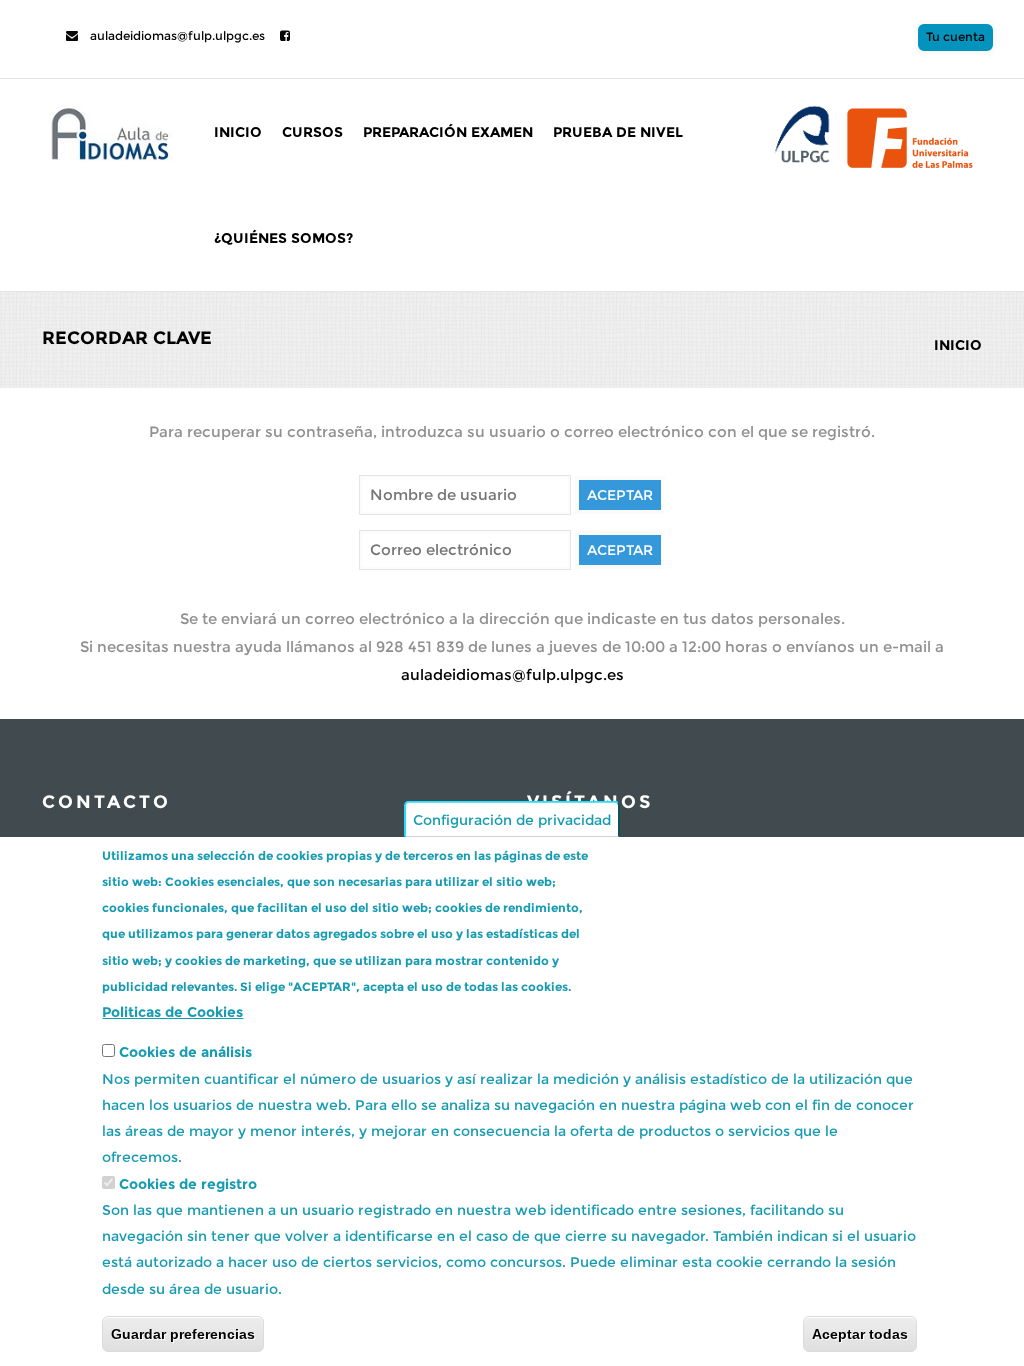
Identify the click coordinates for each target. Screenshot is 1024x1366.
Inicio (238, 132)
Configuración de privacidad (512, 819)
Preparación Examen (448, 132)
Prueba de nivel (618, 132)
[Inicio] (108, 130)
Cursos (312, 132)
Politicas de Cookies (172, 1012)
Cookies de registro (188, 1184)
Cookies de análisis (185, 1052)
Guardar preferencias (183, 1334)
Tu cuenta (955, 36)
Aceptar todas (860, 1334)
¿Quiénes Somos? (283, 238)
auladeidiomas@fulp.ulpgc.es (176, 35)
